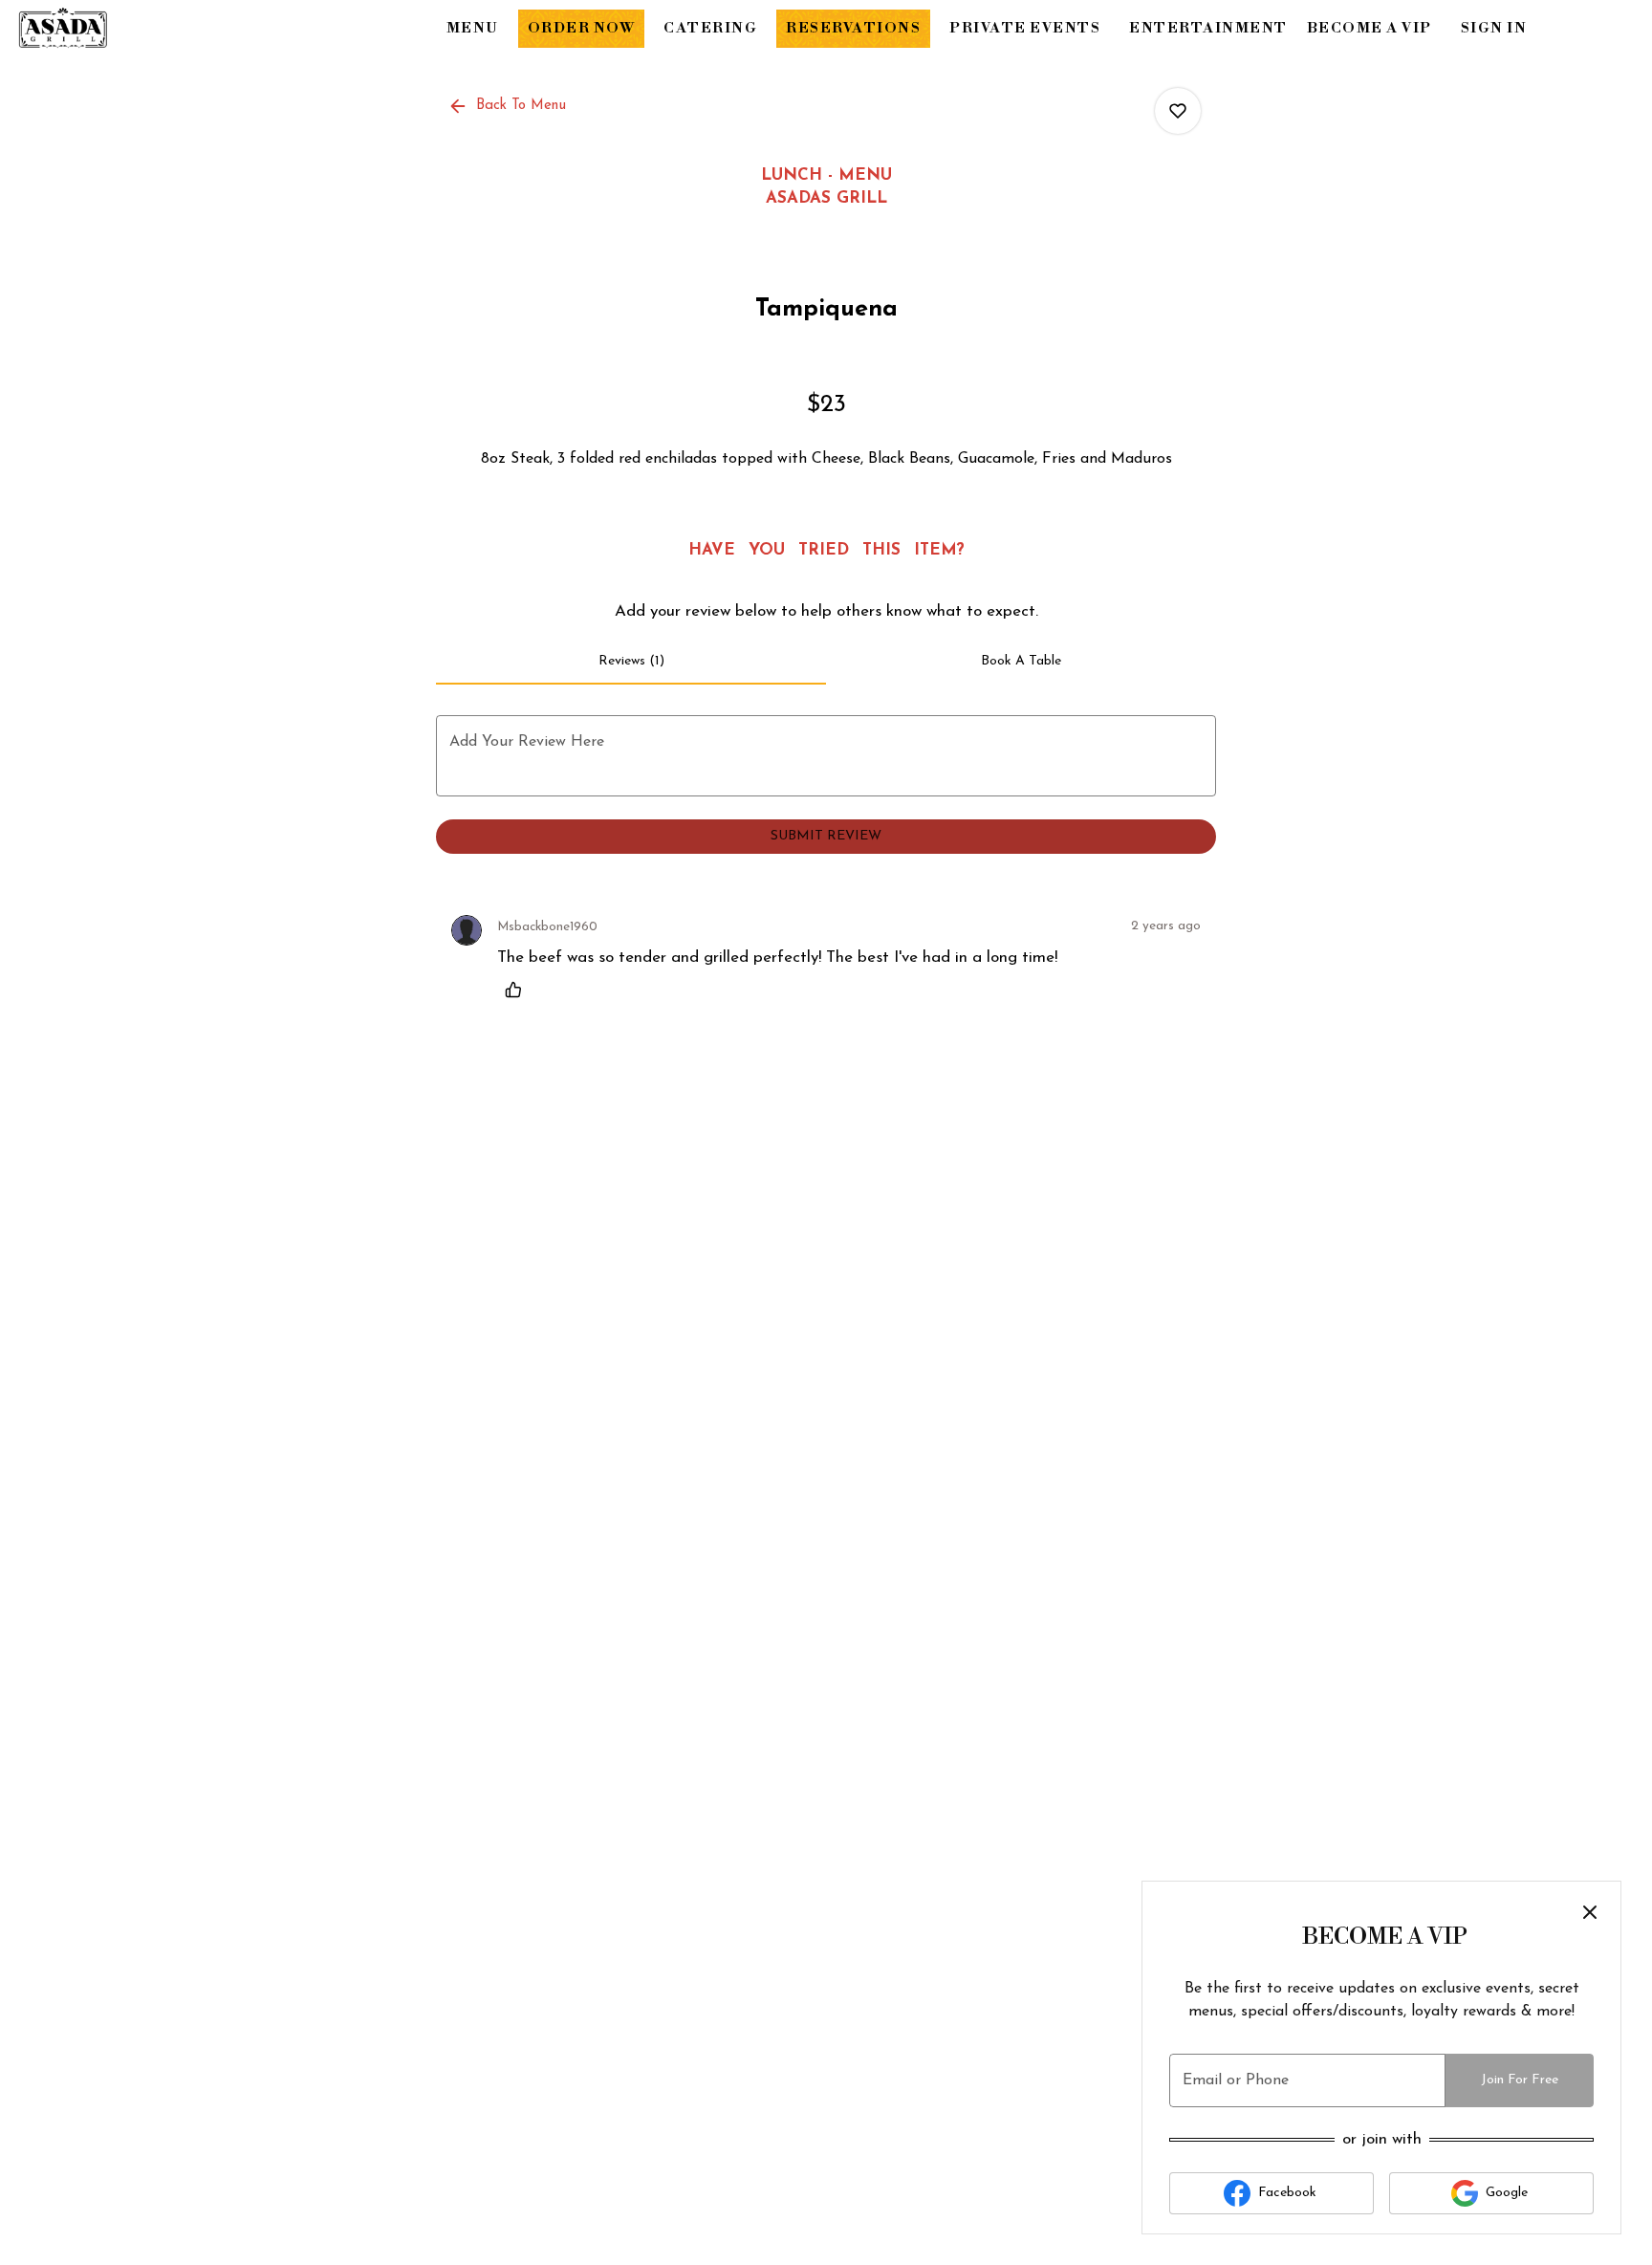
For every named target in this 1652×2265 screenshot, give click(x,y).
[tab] (631, 662)
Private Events (1025, 28)
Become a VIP (1369, 28)
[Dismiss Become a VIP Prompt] (1590, 1912)
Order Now (582, 28)
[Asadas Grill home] (101, 29)
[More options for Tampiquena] (1178, 111)
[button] (509, 106)
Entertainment (1208, 28)
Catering (710, 28)
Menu (473, 28)
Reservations (853, 28)
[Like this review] (518, 990)
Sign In (1494, 28)
